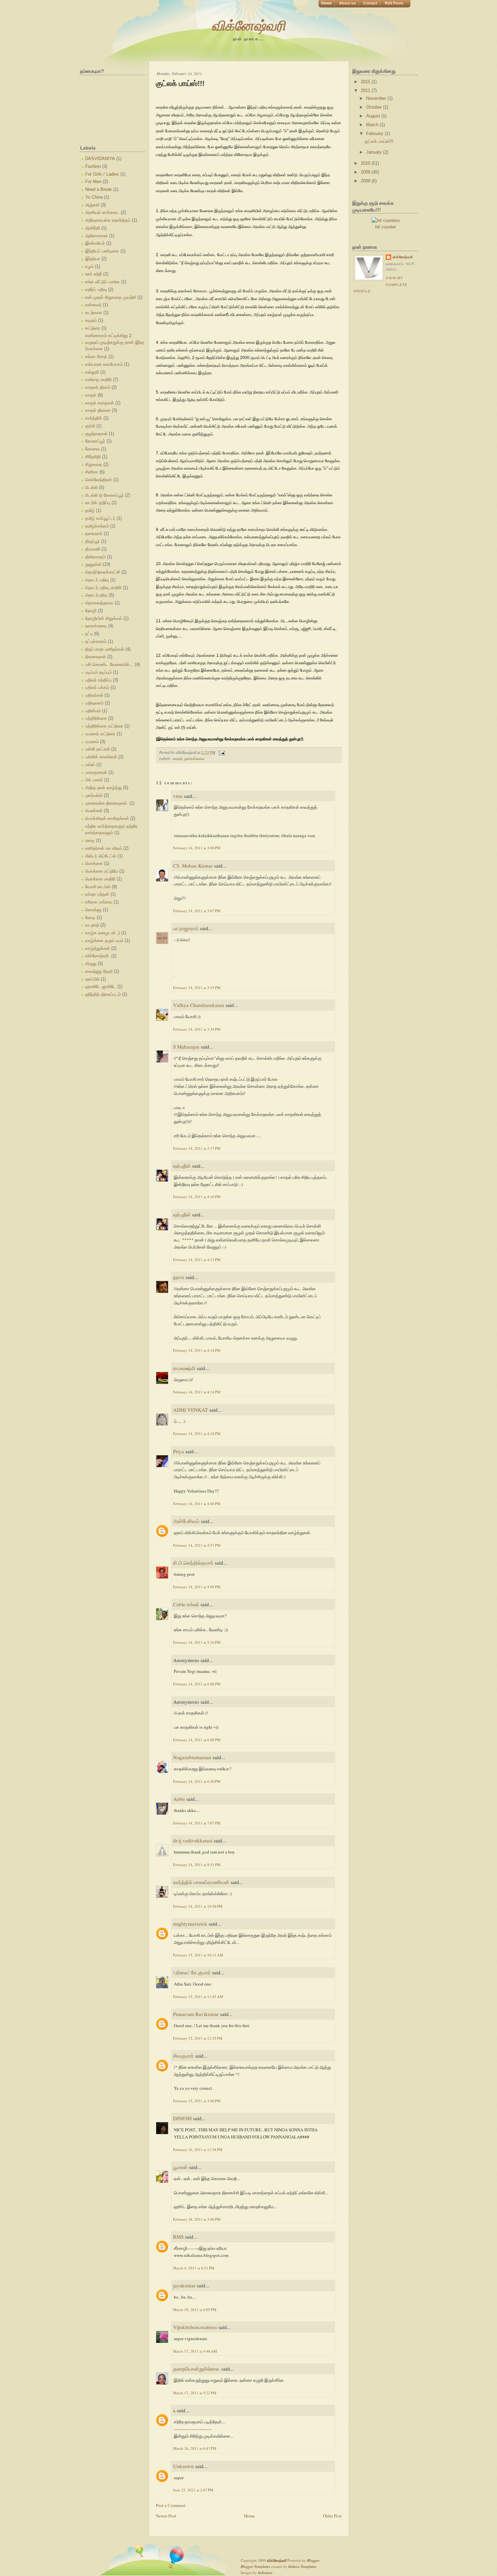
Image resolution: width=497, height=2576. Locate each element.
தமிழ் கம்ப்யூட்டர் (100, 518)
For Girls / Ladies (102, 174)
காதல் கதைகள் (100, 403)
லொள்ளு (93, 910)
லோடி (90, 917)
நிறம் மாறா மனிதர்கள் (105, 649)
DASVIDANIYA (100, 159)
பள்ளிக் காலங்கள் (101, 757)
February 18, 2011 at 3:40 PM (197, 2219)
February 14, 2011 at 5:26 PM (197, 1642)
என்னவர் (93, 305)
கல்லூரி (92, 372)
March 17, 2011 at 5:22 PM (195, 2393)
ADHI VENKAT (191, 1410)
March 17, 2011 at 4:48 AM (195, 2351)
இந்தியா (93, 259)
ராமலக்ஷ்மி (184, 1368)
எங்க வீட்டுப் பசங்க (102, 282)
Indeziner (265, 2573)
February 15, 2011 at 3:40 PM (197, 2101)
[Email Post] (221, 752)
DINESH (182, 2118)
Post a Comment (171, 2505)
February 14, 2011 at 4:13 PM (197, 1260)
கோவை (92, 449)
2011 (366, 91)
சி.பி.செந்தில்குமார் (193, 1563)
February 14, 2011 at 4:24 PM (197, 1392)
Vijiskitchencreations (195, 2327)
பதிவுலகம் (94, 703)
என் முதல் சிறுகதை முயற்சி (111, 297)
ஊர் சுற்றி (93, 274)
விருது (91, 964)
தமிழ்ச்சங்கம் (97, 526)
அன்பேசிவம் (186, 1521)
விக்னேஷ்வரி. (98, 956)
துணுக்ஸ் (93, 564)
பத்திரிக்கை (96, 718)
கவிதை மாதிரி (98, 379)
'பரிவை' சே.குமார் (192, 1972)
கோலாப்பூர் (95, 441)
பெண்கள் (94, 811)
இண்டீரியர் (95, 243)
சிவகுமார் (183, 2056)
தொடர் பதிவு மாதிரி (103, 588)
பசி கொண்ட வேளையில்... (109, 664)
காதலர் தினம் (98, 387)
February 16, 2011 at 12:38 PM (198, 2149)
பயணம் (92, 742)
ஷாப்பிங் (92, 979)
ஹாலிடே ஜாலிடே (101, 987)
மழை (90, 840)
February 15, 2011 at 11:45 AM (198, 1997)
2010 (366, 163)
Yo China (94, 197)
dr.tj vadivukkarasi (193, 1840)
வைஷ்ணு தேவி (99, 971)
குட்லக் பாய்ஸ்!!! (180, 83)
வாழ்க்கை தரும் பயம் (104, 940)
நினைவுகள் (96, 657)
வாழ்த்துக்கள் (98, 948)
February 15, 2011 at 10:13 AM (198, 1955)
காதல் (91, 395)
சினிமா (92, 472)
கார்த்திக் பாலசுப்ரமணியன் (201, 1882)
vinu (178, 796)
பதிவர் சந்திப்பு (98, 680)
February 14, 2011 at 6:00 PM (197, 1684)
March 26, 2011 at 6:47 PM (195, 2448)
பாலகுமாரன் (96, 772)
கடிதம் (91, 320)
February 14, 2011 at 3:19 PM (197, 988)
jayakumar (184, 2285)
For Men (93, 182)
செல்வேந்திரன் (99, 480)
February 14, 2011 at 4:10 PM (197, 1197)
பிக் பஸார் (94, 780)
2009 (366, 172)
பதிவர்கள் (94, 695)
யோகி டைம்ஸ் (98, 887)
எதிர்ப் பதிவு (96, 289)
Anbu (179, 1799)
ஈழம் (89, 266)
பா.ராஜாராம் (186, 928)
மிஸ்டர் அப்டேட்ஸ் (101, 856)
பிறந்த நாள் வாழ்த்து (103, 788)
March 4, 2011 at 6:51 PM (194, 2268)
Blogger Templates (255, 2567)
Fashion (93, 166)
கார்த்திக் (94, 418)
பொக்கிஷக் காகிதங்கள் (107, 818)
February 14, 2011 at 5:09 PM (197, 1587)
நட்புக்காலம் (96, 641)
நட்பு (89, 634)
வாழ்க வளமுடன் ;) (102, 933)
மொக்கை (94, 863)
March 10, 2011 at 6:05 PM (195, 2310)
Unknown (183, 2466)
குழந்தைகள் (96, 434)
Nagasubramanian (192, 1757)
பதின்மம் (93, 711)
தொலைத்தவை (99, 603)
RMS (178, 2237)
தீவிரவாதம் (95, 557)
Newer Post (166, 2516)
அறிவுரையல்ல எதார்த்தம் (108, 220)
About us (347, 3)
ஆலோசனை (97, 236)
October (375, 107)
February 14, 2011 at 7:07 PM (197, 1823)
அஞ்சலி (92, 205)
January (375, 152)
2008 (366, 181)
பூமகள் (180, 2167)
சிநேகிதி (93, 457)
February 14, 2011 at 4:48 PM (197, 1504)
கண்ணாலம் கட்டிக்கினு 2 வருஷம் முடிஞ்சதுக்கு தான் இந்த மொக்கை (115, 342)
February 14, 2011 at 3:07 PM (197, 911)
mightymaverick (190, 1924)
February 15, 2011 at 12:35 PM (198, 2038)
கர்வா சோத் (96, 356)
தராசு (179, 1277)
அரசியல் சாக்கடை (102, 212)
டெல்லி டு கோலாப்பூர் (104, 495)
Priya (179, 1451)
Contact (370, 3)
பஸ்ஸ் (90, 765)
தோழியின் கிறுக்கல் (104, 618)
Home (326, 3)
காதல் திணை (98, 410)
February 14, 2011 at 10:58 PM (198, 1906)
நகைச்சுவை (96, 626)
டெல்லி (91, 487)
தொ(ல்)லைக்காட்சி (103, 572)
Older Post (332, 2516)
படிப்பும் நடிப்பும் (98, 672)
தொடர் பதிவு (97, 580)
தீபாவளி (93, 549)
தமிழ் (90, 510)
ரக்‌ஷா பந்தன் (97, 894)
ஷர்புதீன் (182, 1166)
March (373, 125)
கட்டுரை (93, 328)
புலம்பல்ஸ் (94, 795)
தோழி (91, 611)
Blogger (313, 2560)
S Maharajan (186, 1047)
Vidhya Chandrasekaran (199, 1005)
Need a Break (99, 189)
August (374, 116)
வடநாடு (92, 925)
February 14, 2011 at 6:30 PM (197, 1781)
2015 (366, 82)
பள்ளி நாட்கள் (98, 749)
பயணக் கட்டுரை (100, 734)
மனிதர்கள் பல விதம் (104, 848)
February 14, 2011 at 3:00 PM (197, 848)
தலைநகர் (94, 533)
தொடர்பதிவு (96, 595)
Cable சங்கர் (186, 1604)
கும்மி (90, 426)
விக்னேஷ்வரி (249, 25)
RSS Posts (394, 3)
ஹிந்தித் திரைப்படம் (103, 994)
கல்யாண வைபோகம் (104, 364)
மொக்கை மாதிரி (100, 879)
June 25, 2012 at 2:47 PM (193, 2490)
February (375, 133)
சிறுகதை (94, 464)
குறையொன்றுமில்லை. (197, 2369)
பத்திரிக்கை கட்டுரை (104, 726)
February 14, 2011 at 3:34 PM (197, 1029)
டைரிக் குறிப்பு (98, 503)
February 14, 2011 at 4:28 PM (197, 1433)
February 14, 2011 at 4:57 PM (197, 1545)
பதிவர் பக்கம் (97, 687)
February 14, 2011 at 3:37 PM (197, 1148)
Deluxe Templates (302, 2567)
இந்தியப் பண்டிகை (102, 251)
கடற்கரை (94, 312)
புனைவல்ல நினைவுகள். (107, 803)
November (377, 98)
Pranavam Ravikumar (196, 2014)
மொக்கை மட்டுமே (102, 871)
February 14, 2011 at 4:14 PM (197, 1350)
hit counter (386, 227)
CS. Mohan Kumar (193, 866)
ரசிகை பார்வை (99, 902)
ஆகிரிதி (93, 228)
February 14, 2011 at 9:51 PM (197, 1865)
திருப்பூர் (92, 541)
